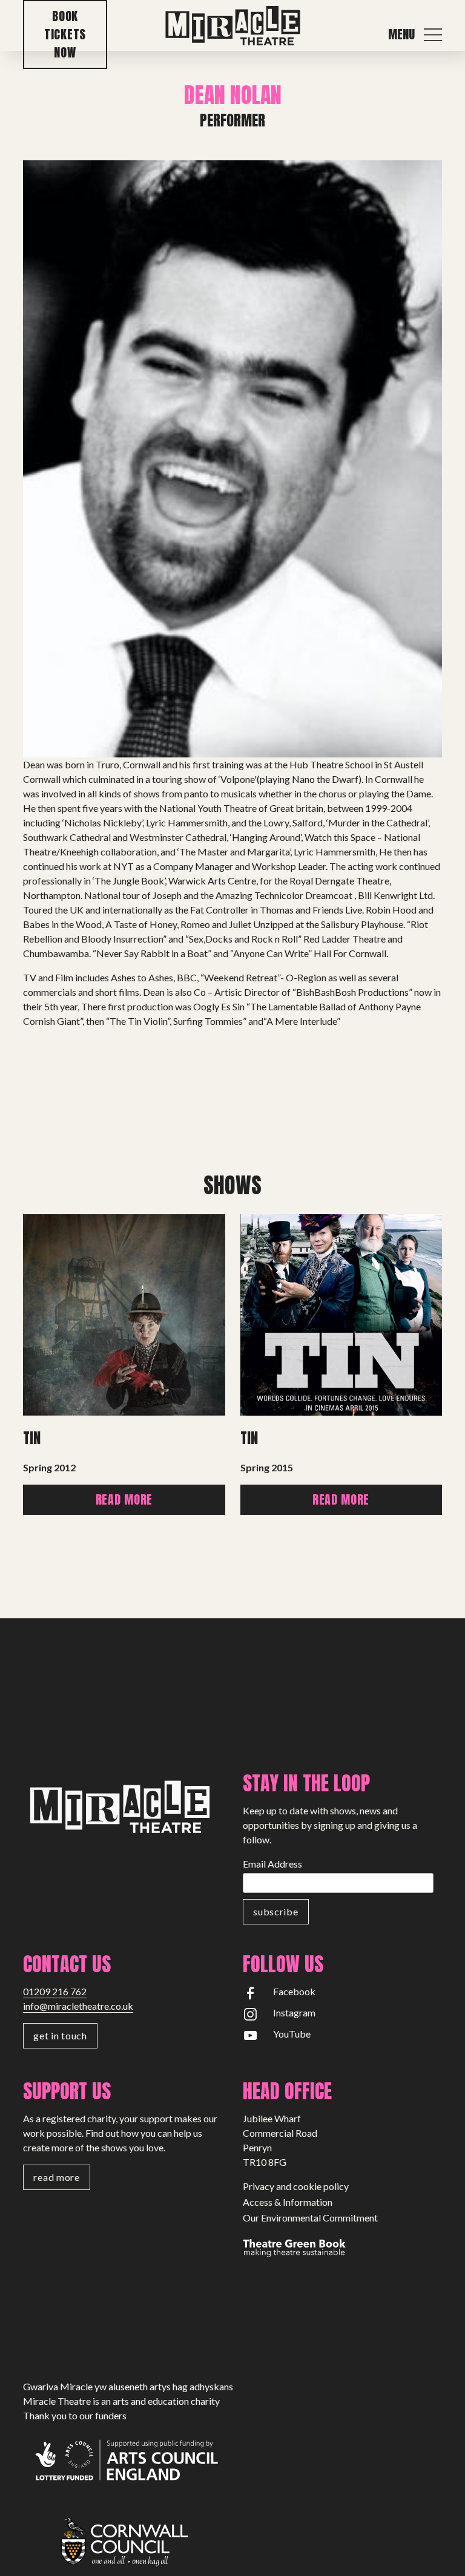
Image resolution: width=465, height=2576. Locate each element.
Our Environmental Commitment (310, 2218)
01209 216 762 (55, 1991)
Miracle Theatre (232, 26)
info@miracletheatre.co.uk (78, 2006)
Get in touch (60, 2035)
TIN (249, 1438)
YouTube (292, 2034)
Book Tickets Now (65, 34)
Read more (124, 1499)
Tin (32, 1438)
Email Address (272, 1864)
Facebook (294, 1991)
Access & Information (288, 2202)
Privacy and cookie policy (296, 2186)
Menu (401, 34)
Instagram (294, 2012)
